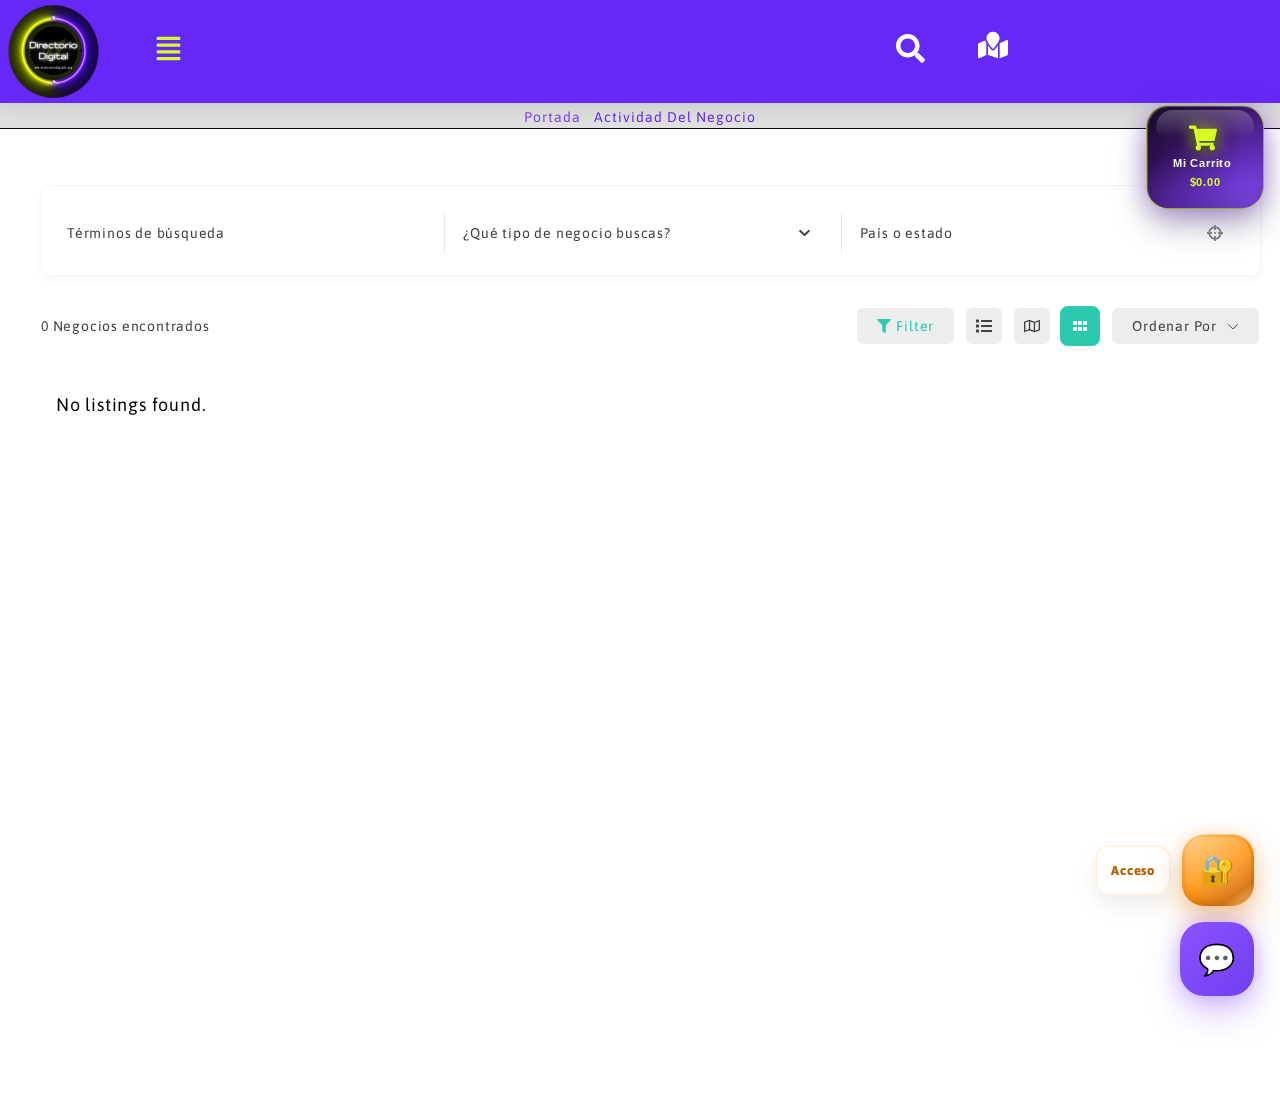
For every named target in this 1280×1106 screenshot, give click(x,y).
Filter (915, 326)
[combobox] (636, 233)
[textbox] (566, 233)
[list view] (984, 326)
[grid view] (1080, 326)
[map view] (1032, 326)
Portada (552, 117)
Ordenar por (1174, 326)
